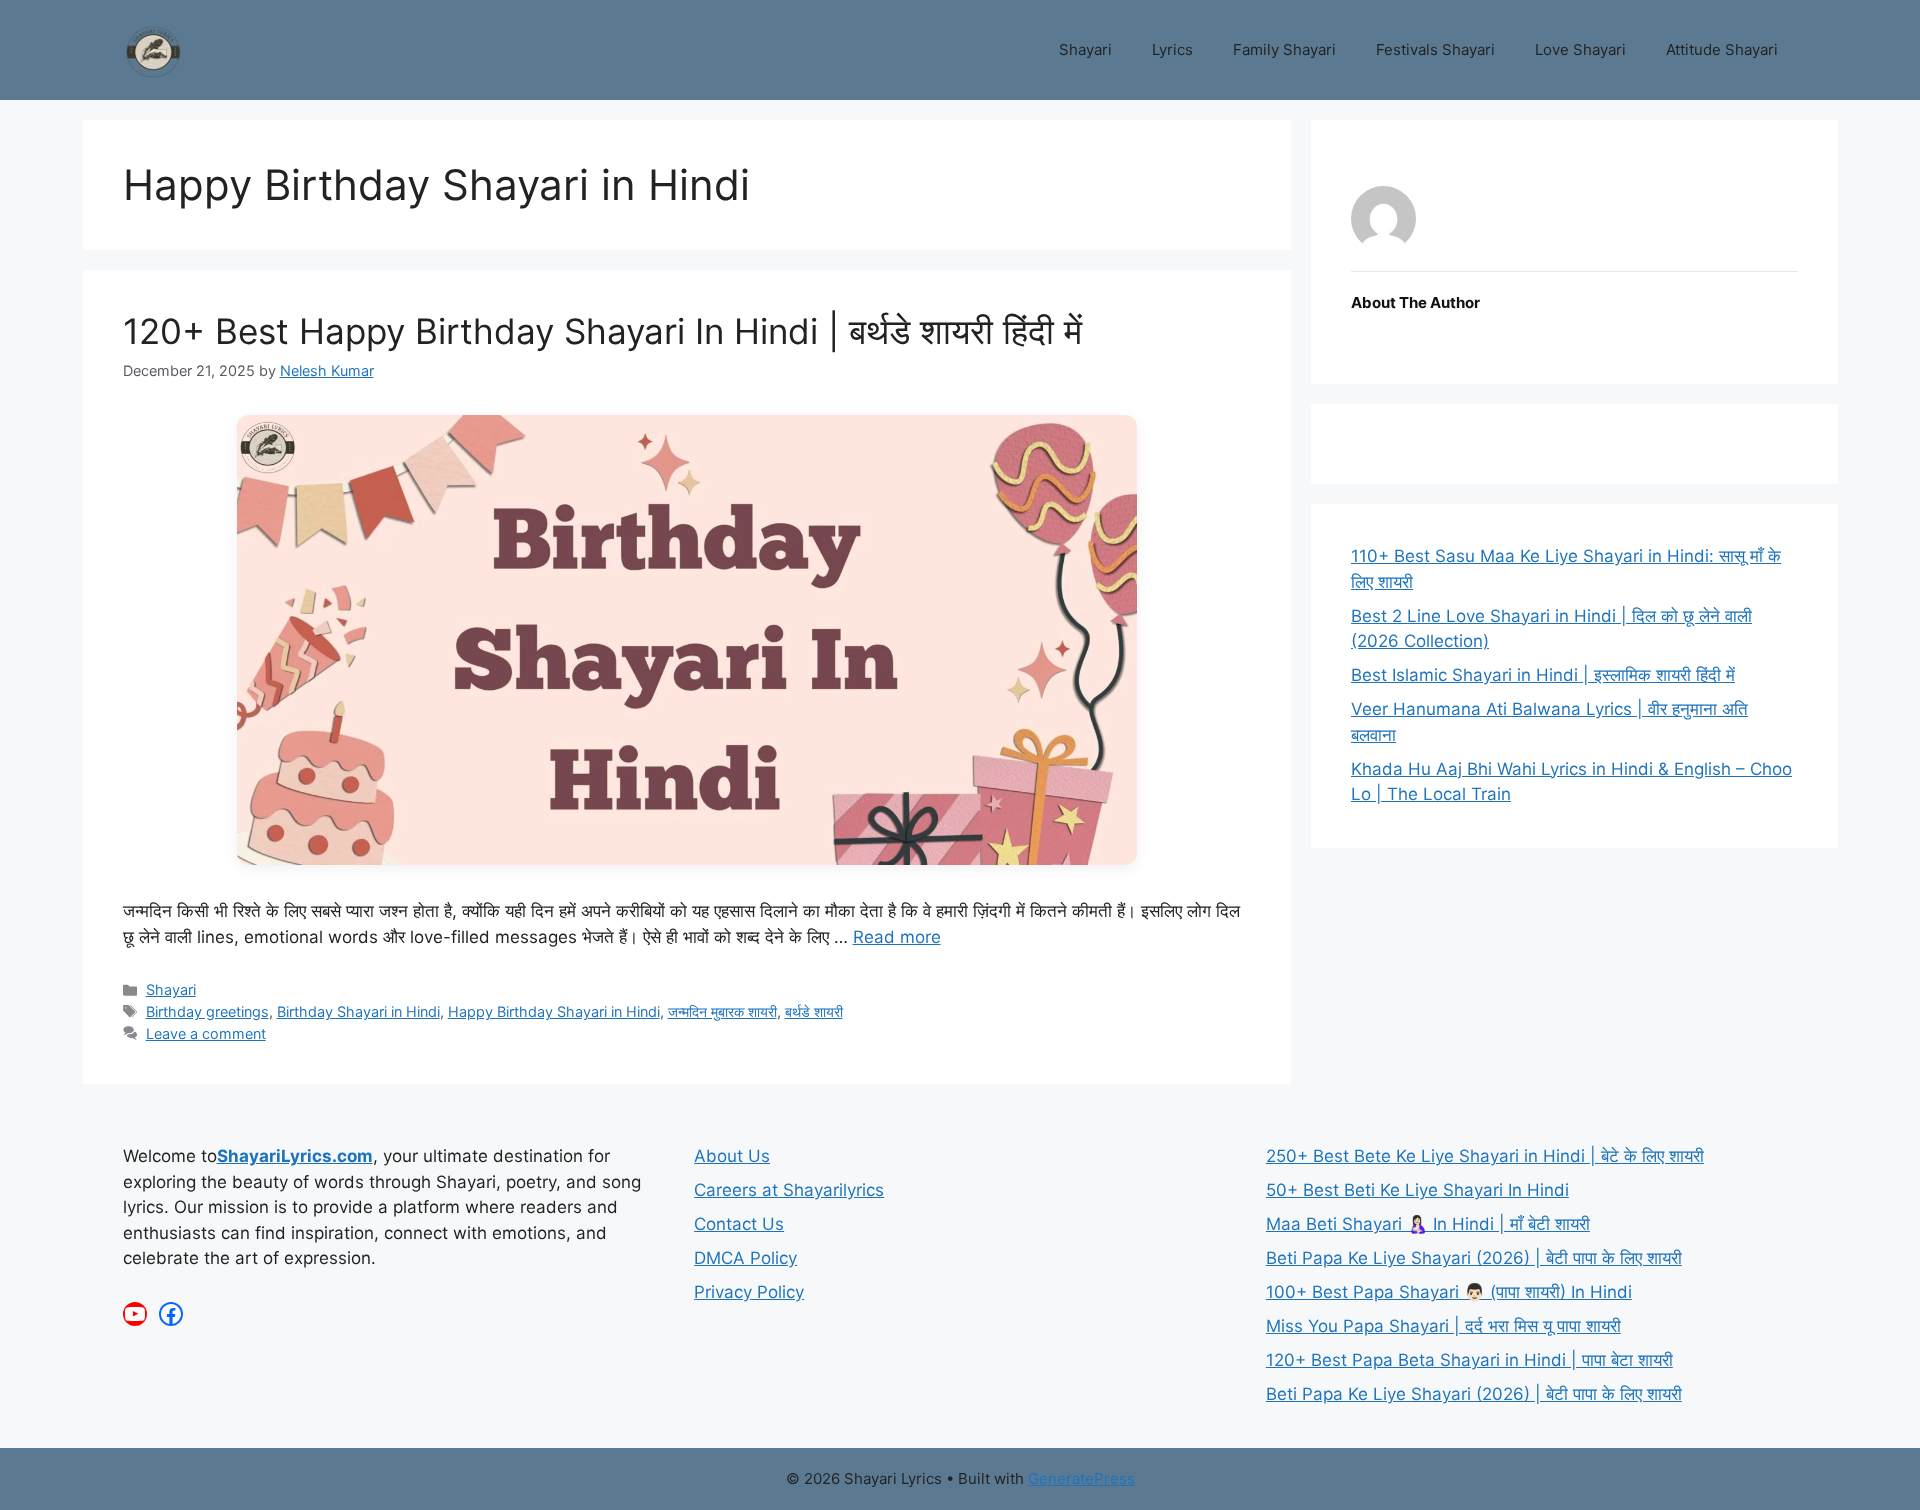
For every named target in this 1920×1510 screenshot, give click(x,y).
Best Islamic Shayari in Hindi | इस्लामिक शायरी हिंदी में (1543, 675)
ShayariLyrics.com (295, 1156)
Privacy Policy (749, 1292)
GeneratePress (1081, 1478)
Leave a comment (206, 1033)
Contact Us (739, 1224)
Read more (897, 937)
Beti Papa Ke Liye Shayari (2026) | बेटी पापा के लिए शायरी (1474, 1258)
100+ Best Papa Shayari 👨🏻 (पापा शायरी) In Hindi (1449, 1292)
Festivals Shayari (1435, 49)
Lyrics (1172, 49)
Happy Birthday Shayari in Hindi (554, 1011)
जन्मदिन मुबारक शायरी (722, 1011)
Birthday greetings (207, 1011)
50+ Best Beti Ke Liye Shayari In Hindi (1417, 1190)
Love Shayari (1580, 49)
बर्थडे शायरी (814, 1011)
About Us (732, 1156)
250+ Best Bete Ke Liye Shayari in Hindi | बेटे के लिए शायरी (1485, 1156)
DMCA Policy (745, 1258)
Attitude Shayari (1722, 49)
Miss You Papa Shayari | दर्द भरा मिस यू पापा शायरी (1443, 1326)
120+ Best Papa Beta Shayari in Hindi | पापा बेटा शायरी (1469, 1360)
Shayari (1085, 49)
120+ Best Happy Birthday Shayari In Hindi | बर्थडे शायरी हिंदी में (602, 331)
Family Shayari (1284, 49)
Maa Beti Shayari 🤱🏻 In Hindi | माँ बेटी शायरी (1428, 1224)
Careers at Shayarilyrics (789, 1190)
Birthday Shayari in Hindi (358, 1011)
